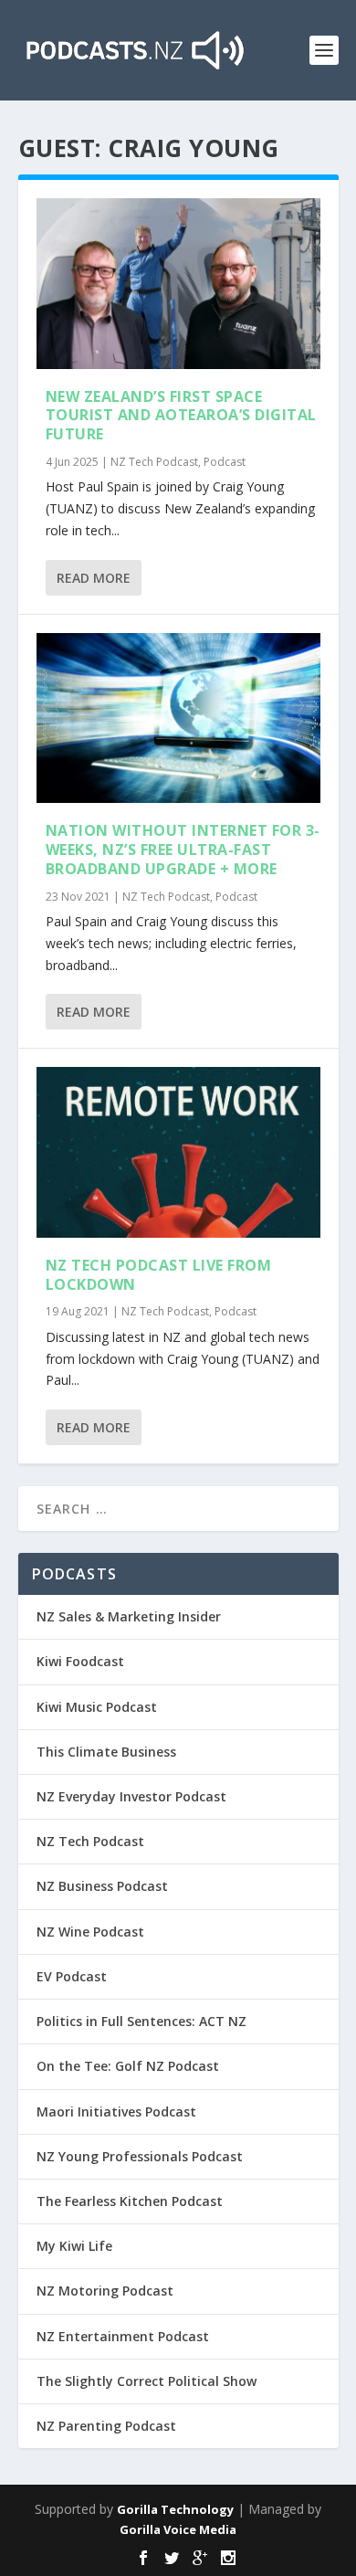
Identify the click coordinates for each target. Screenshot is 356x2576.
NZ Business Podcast (102, 1886)
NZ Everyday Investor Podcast (131, 1796)
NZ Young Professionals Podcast (140, 2156)
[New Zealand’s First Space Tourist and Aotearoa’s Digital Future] (178, 284)
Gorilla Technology (175, 2509)
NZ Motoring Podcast (105, 2291)
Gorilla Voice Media (178, 2529)
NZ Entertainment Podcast (123, 2336)
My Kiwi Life (74, 2246)
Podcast (225, 462)
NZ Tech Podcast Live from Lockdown (159, 1275)
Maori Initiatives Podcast (116, 2111)
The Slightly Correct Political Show (147, 2381)
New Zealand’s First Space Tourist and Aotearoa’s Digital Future (181, 416)
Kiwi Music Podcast (97, 1707)
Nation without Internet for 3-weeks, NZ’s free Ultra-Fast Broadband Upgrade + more (183, 850)
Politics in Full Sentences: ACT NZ (141, 2021)
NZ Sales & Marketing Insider (129, 1616)
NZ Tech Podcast (154, 462)
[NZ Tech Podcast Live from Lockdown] (178, 1152)
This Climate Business (106, 1752)
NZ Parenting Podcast (106, 2426)
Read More (94, 578)
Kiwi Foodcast (80, 1661)
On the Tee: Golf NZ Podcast (128, 2066)
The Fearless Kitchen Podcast (130, 2201)
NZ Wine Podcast (90, 1932)
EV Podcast (72, 1976)
